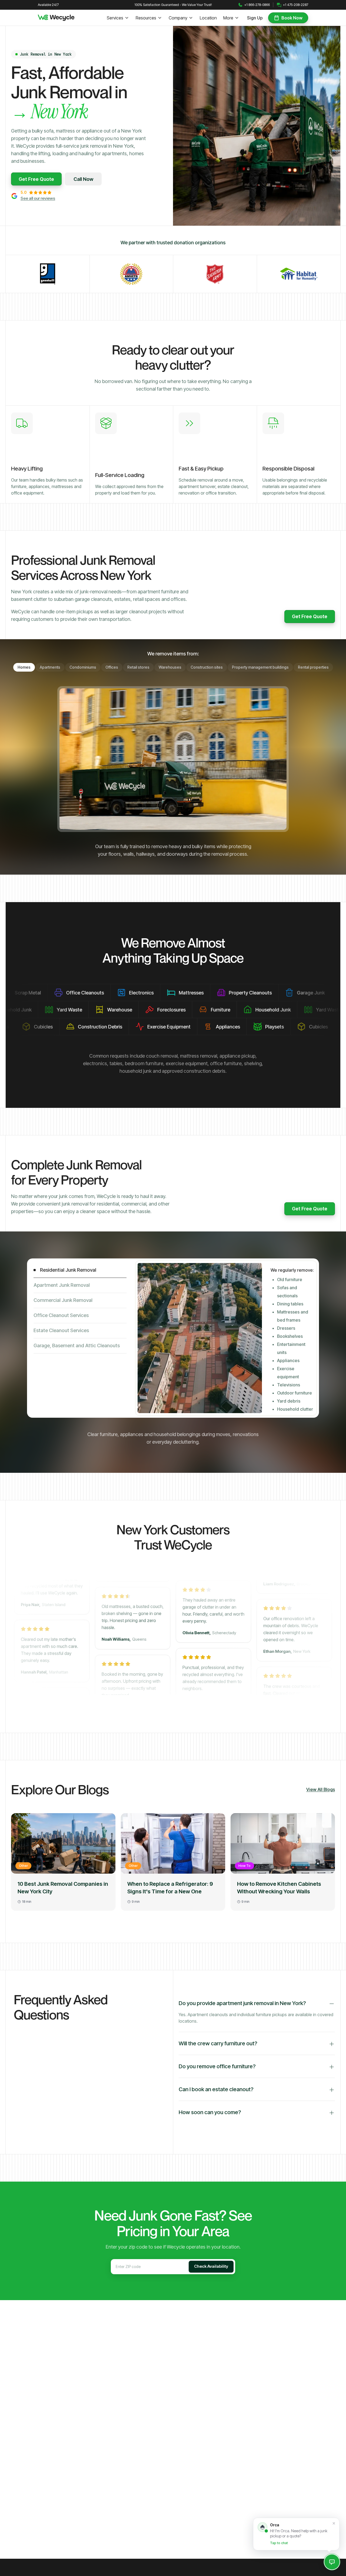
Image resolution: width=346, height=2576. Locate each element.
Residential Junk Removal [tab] (68, 1270)
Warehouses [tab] (170, 667)
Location (208, 18)
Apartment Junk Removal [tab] (62, 1285)
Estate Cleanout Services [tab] (61, 1330)
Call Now (83, 179)
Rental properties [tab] (313, 667)
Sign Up (255, 18)
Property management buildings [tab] (260, 667)
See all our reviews (38, 198)
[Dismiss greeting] (334, 2523)
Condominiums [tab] (83, 667)
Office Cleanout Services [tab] (61, 1315)
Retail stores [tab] (138, 667)
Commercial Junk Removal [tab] (63, 1300)
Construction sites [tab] (207, 667)
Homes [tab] (24, 667)
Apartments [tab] (50, 667)
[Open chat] (332, 2562)
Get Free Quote (36, 179)
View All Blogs (321, 1789)
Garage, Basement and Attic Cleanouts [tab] (77, 1345)
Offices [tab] (112, 667)
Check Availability (211, 2266)
